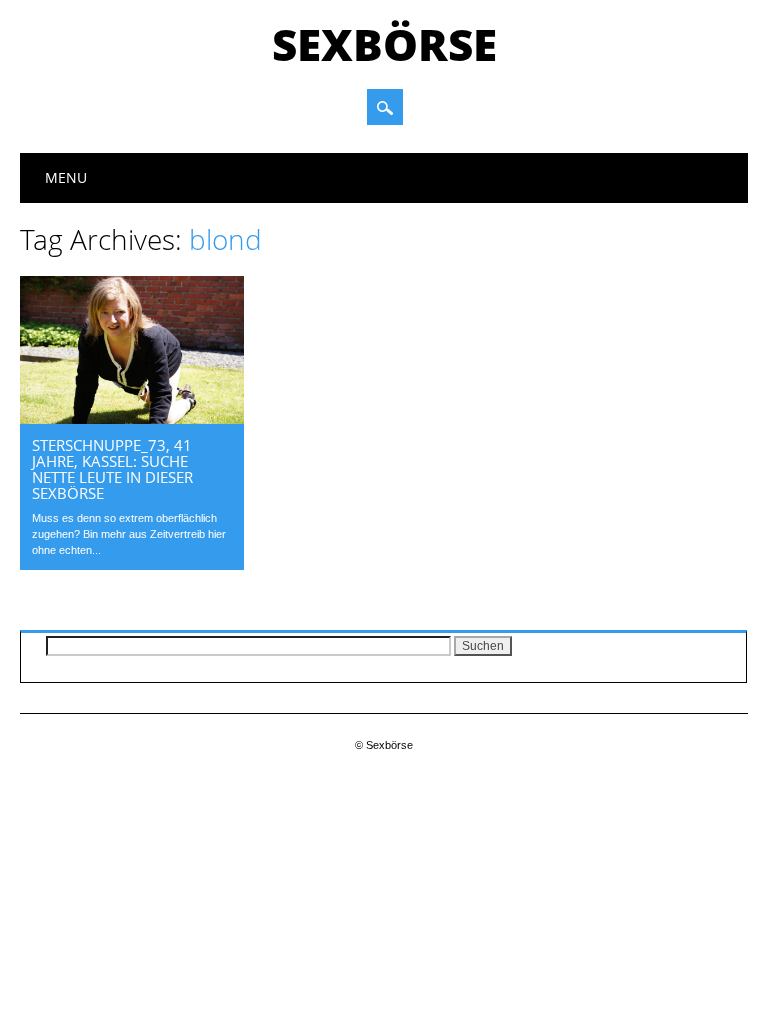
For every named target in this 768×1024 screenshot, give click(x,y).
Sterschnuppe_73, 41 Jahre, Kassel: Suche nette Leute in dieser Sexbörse (112, 469)
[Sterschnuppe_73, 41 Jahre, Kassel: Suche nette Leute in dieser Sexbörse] (132, 419)
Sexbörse (384, 44)
